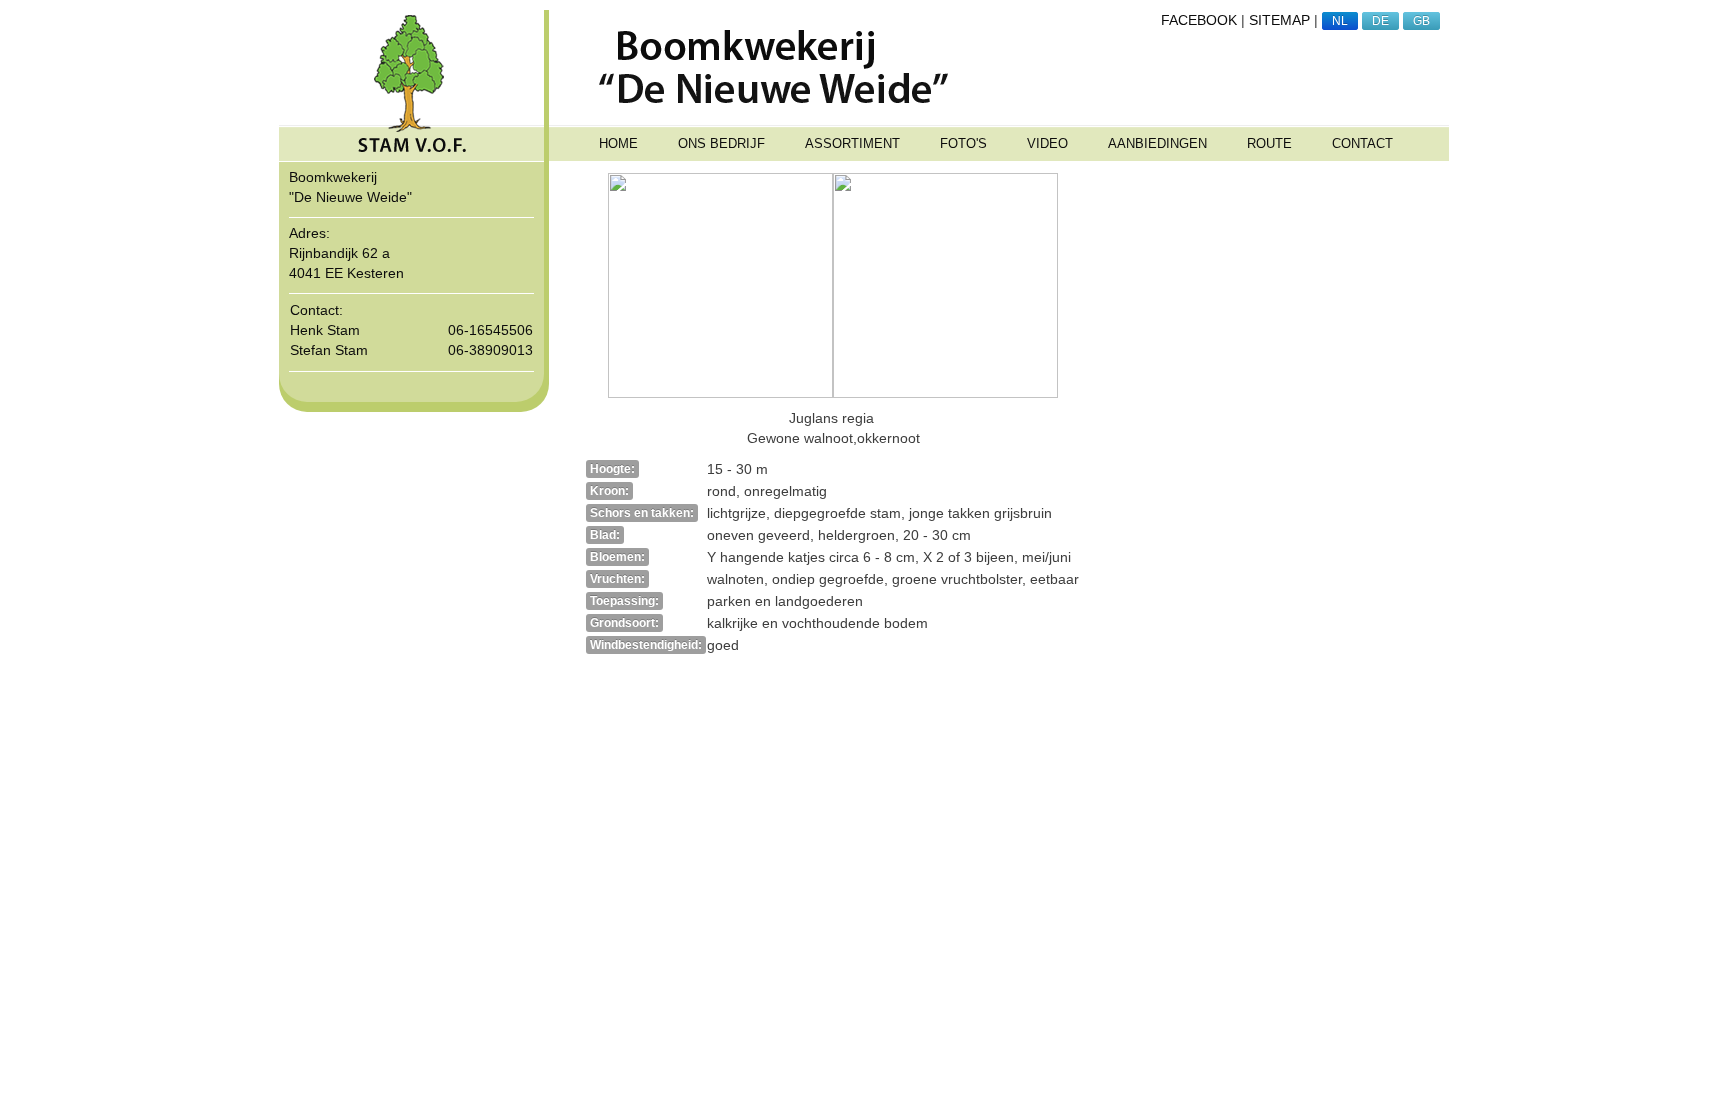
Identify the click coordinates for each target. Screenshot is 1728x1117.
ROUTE (1269, 143)
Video (1047, 143)
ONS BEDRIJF (721, 143)
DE (1380, 21)
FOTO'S (963, 143)
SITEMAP (1279, 20)
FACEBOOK (1199, 20)
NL (1340, 21)
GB (1421, 21)
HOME (618, 143)
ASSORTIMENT (852, 143)
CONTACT (1362, 143)
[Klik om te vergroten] (720, 284)
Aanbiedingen (1157, 143)
